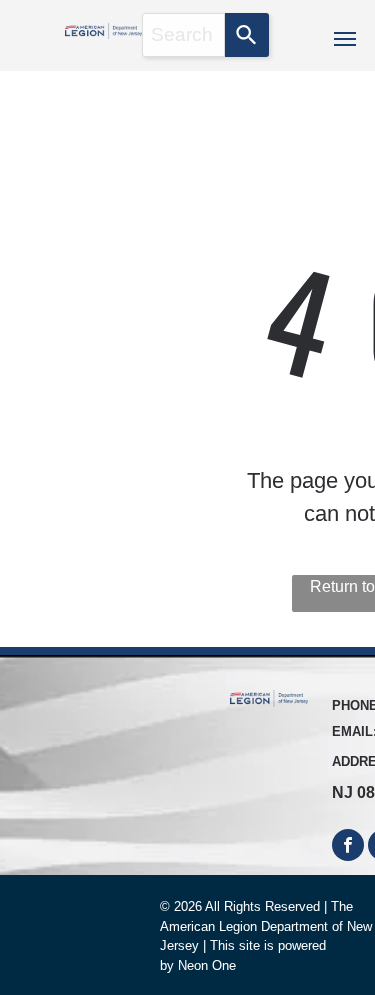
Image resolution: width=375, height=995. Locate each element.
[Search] (247, 35)
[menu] (345, 39)
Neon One (207, 965)
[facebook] (348, 847)
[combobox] (183, 35)
